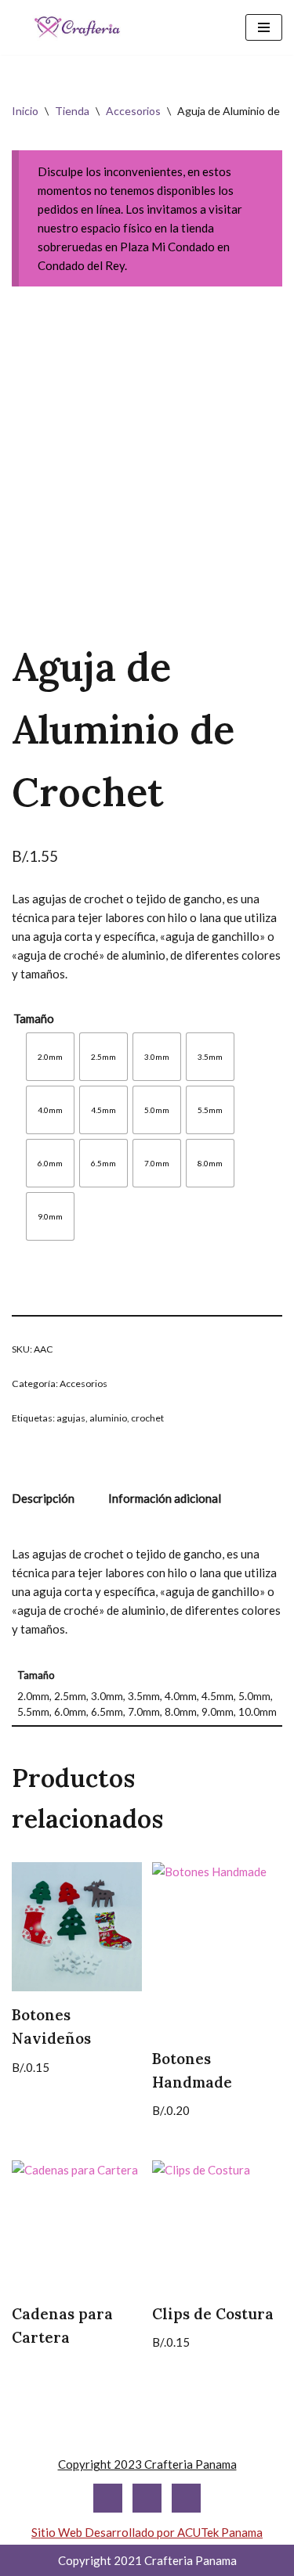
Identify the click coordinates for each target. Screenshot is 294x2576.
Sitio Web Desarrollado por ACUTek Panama (147, 2532)
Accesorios (133, 111)
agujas (71, 1418)
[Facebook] (147, 2498)
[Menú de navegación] (264, 27)
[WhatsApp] (186, 2498)
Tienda (72, 111)
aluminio (108, 1418)
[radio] (50, 1057)
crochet (147, 1418)
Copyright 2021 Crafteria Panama (147, 2560)
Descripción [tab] (43, 1498)
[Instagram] (108, 2498)
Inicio (25, 111)
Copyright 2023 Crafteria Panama (147, 2464)
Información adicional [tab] (165, 1498)
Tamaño (34, 1018)
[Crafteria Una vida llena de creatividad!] (77, 27)
